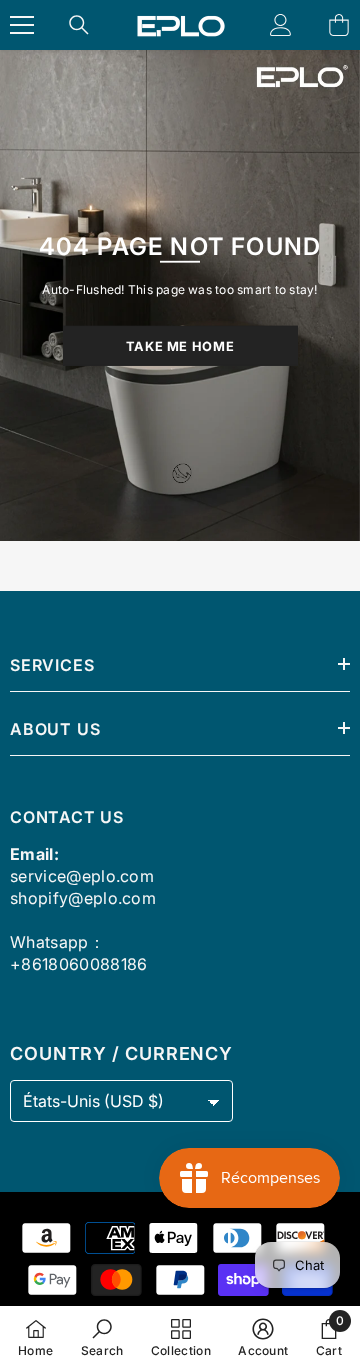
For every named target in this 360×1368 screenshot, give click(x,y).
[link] (102, 1337)
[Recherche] (79, 25)
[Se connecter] (281, 25)
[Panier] (339, 25)
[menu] (22, 25)
